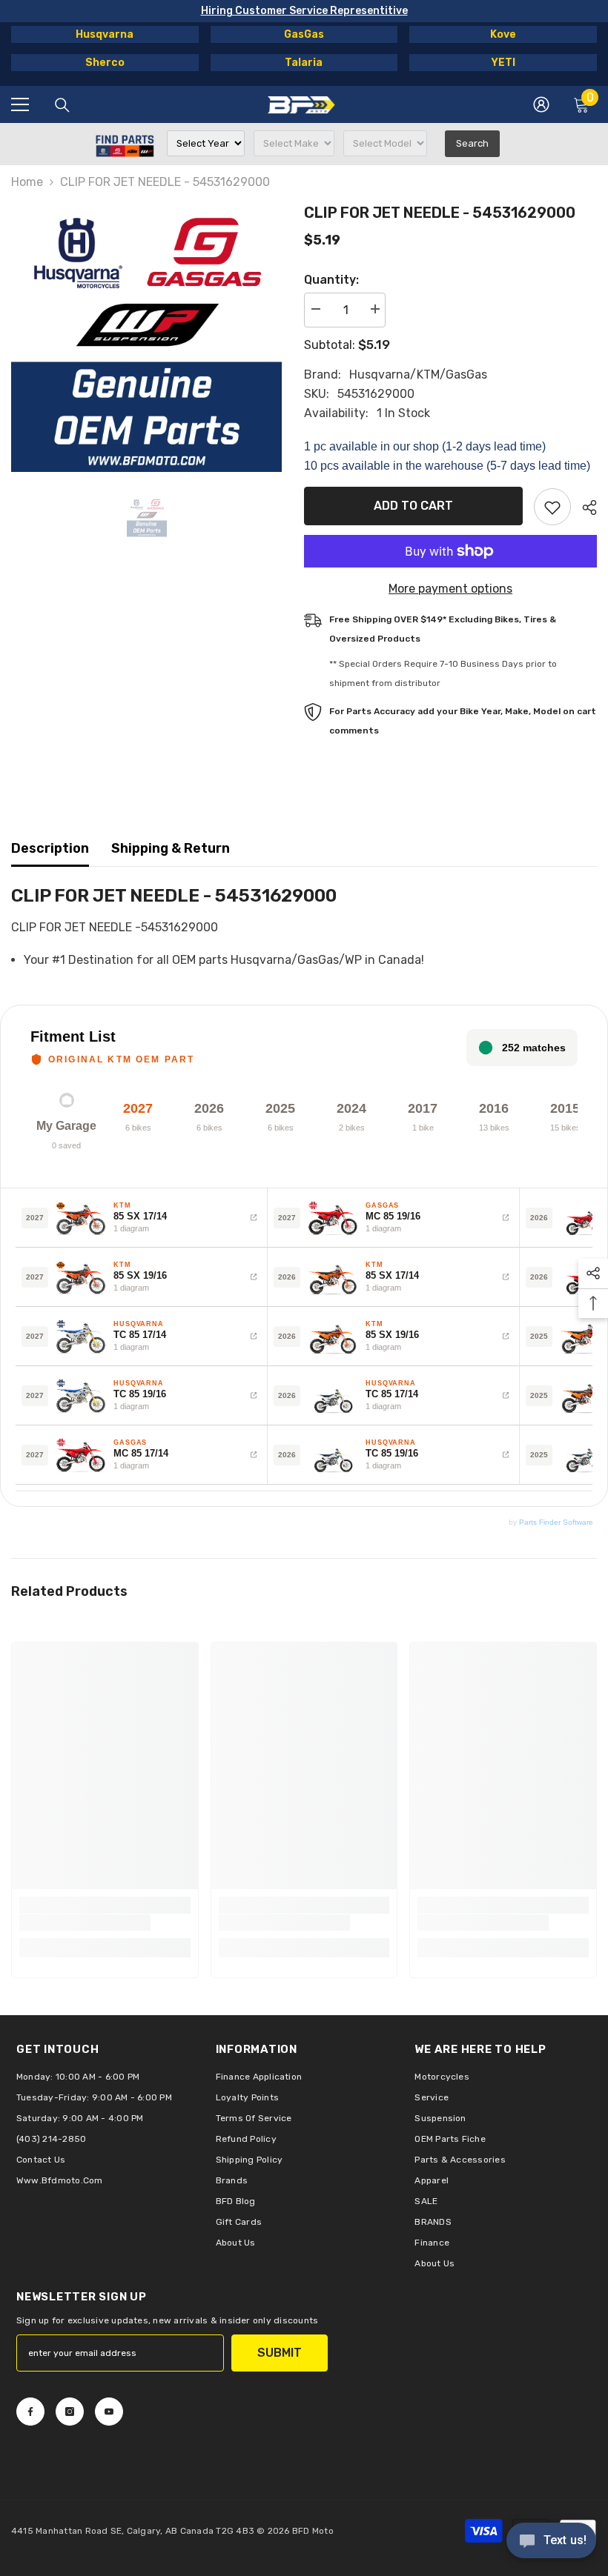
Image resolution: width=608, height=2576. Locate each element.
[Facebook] (30, 2412)
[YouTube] (109, 2412)
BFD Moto (313, 2531)
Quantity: (331, 280)
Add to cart (413, 506)
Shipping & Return (171, 848)
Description (50, 848)
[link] (85, 1923)
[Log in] (541, 104)
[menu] (20, 104)
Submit (280, 2353)
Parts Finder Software (556, 1522)
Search (472, 143)
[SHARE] (584, 507)
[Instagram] (70, 2412)
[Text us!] (551, 2542)
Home (27, 182)
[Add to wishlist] (552, 507)
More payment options (450, 589)
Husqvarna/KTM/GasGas (418, 375)
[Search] (62, 105)
